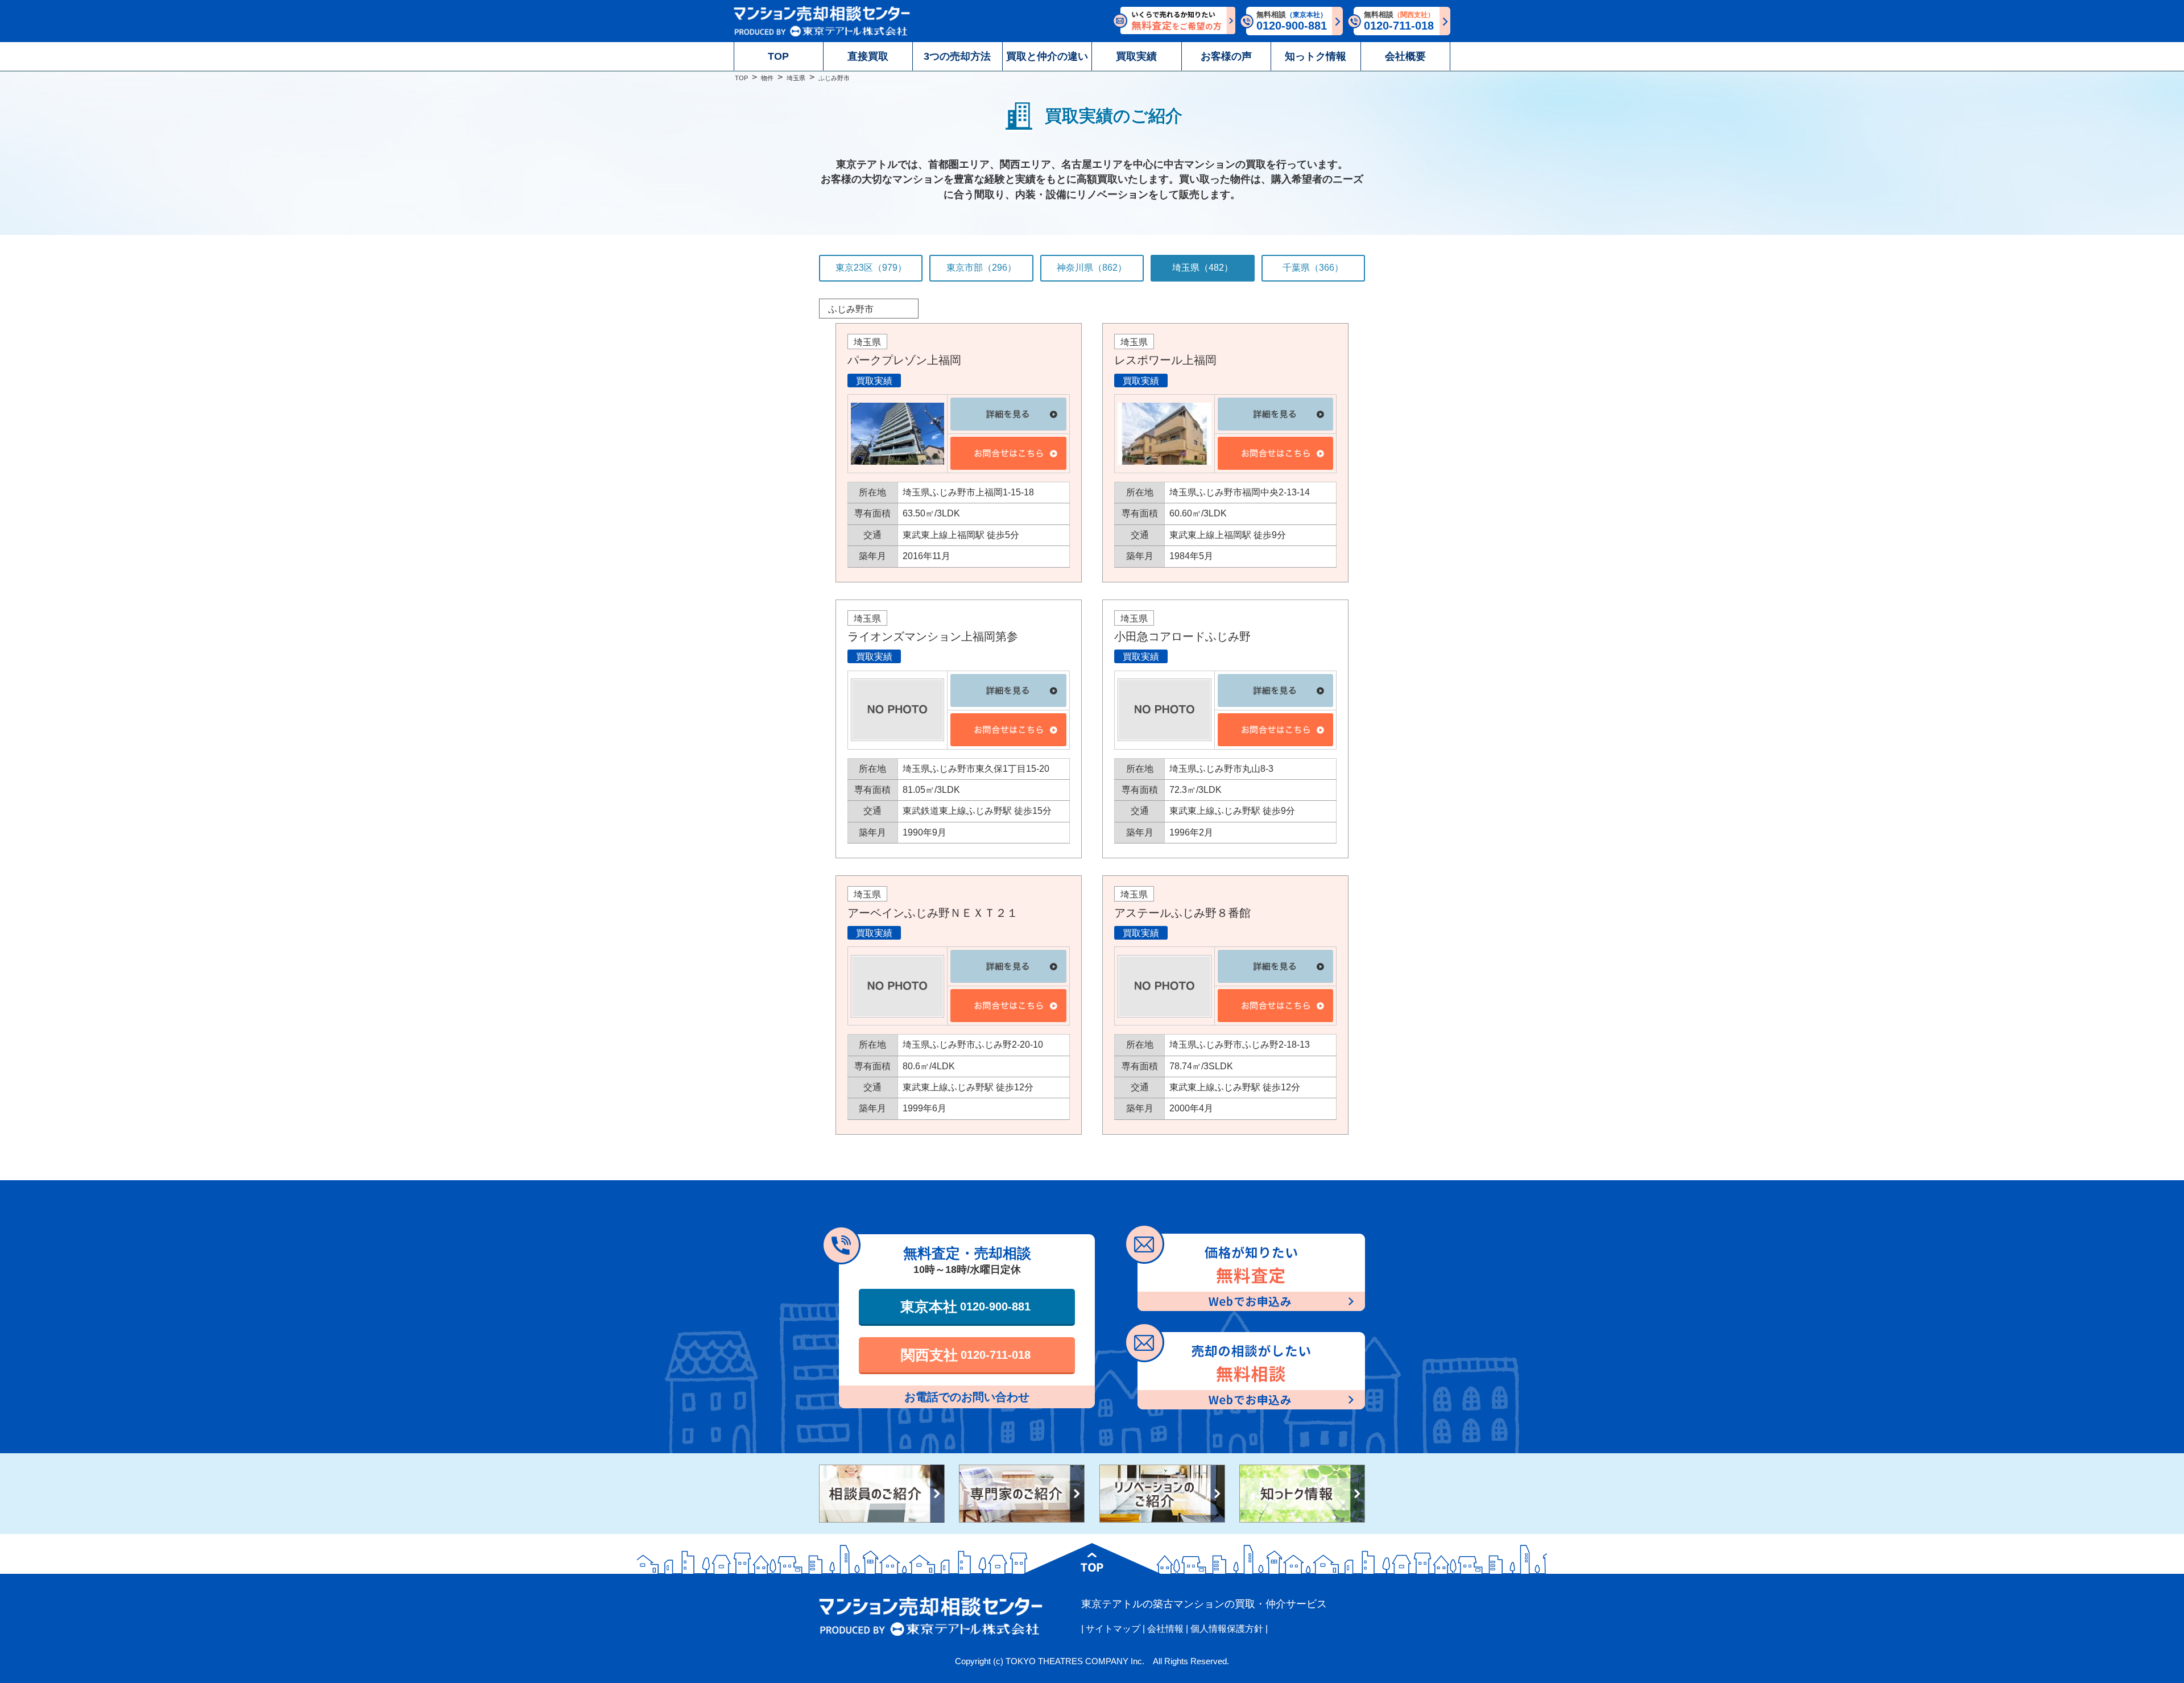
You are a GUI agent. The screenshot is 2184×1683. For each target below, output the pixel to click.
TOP (778, 56)
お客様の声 (1226, 56)
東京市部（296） (981, 268)
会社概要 (1405, 56)
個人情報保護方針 (1227, 1629)
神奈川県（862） (1092, 268)
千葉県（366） (1313, 268)
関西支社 (966, 1355)
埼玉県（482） (1203, 268)
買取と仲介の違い (1047, 56)
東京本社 (965, 1306)
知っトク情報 (1316, 56)
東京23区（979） (871, 268)
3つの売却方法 (957, 56)
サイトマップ (1113, 1629)
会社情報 (1165, 1629)
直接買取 (868, 56)
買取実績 (1136, 56)
